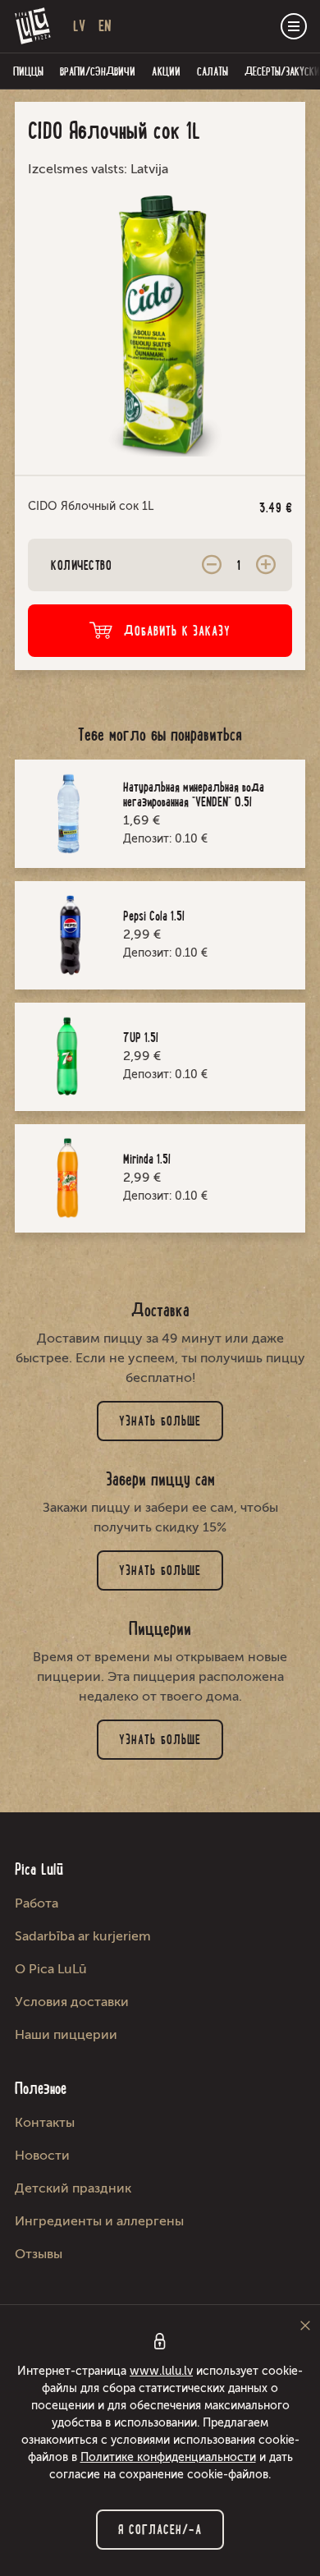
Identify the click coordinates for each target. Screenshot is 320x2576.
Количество (81, 565)
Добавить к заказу (178, 631)
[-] (212, 565)
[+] (266, 565)
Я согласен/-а (160, 2530)
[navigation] (294, 26)
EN (105, 26)
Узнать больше (160, 1421)
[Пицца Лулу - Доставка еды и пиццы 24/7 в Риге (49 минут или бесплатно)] (33, 26)
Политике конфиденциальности (168, 2457)
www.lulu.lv (161, 2371)
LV (79, 26)
